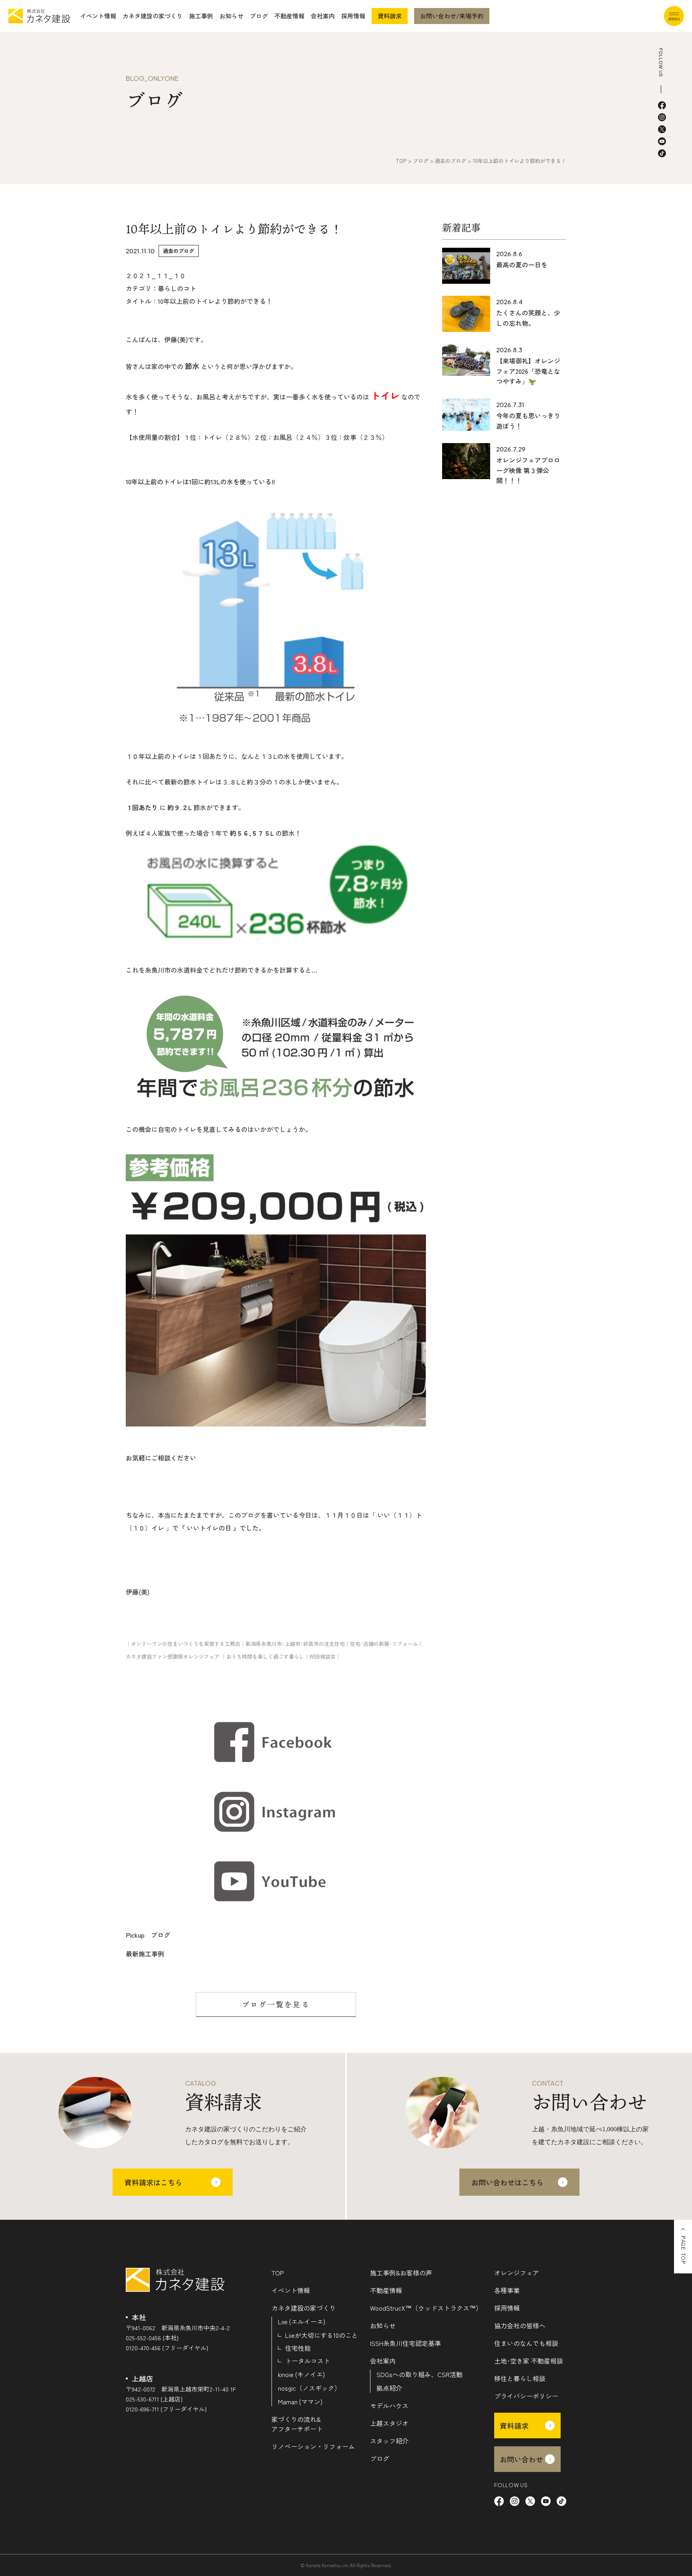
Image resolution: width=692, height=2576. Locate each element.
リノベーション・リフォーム (313, 2446)
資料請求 (390, 16)
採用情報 (353, 16)
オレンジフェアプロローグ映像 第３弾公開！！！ (528, 470)
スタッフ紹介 (389, 2441)
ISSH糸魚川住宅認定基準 (405, 2343)
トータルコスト (308, 2361)
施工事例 (201, 16)
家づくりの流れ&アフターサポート (297, 2424)
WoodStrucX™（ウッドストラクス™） (426, 2308)
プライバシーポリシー (526, 2396)
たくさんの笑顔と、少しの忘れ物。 (528, 318)
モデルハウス (389, 2405)
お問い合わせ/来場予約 (452, 16)
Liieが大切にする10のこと (322, 2335)
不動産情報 (289, 16)
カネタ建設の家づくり (153, 16)
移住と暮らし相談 (520, 2378)
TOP (278, 2273)
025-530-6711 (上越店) (154, 2399)
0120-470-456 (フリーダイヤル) (167, 2348)
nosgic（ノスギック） (309, 2388)
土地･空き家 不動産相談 (529, 2361)
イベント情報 (98, 16)
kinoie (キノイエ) (301, 2374)
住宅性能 (298, 2348)
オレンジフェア (517, 2273)
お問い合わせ (521, 2459)
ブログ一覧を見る (276, 2004)
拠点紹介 (389, 2388)
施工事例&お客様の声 (401, 2273)
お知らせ (231, 16)
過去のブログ (179, 251)
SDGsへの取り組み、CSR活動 (419, 2374)
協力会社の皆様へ (520, 2325)
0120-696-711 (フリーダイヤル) (166, 2409)
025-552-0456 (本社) (152, 2338)
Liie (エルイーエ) (302, 2321)
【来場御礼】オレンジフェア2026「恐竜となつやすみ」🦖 (528, 371)
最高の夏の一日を (522, 265)
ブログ (259, 16)
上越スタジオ (389, 2423)
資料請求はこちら (153, 2182)
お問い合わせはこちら (507, 2182)
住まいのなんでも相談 (526, 2343)
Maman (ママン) (300, 2401)
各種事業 (507, 2290)
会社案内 (323, 16)
